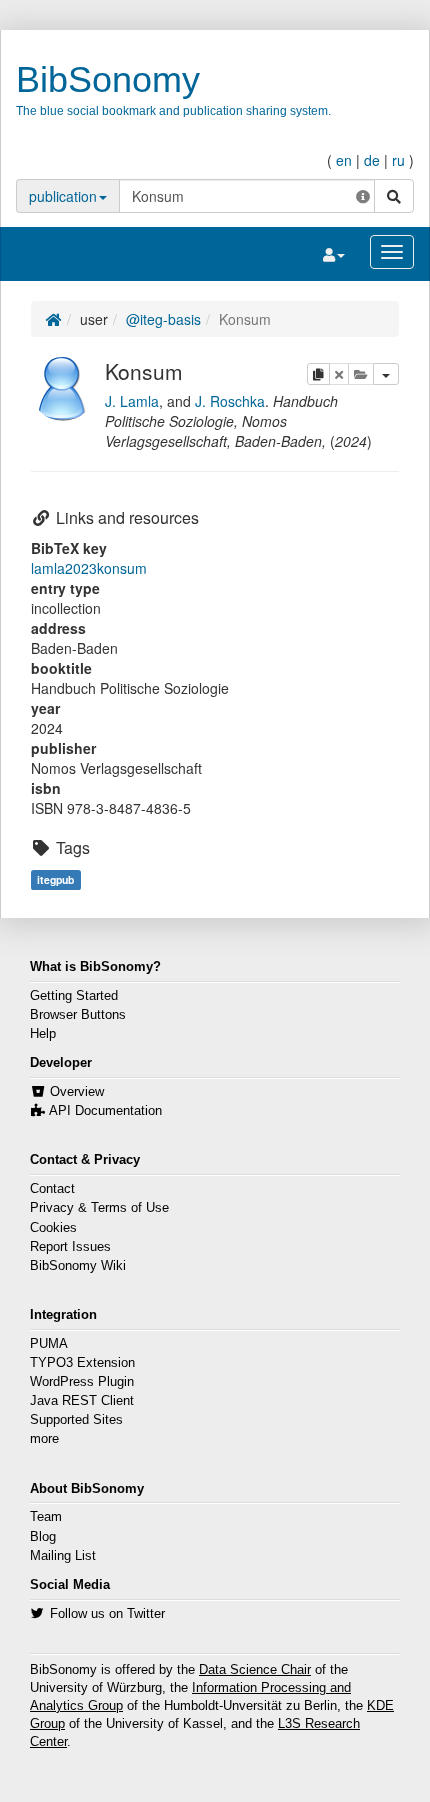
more (44, 1439)
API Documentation (105, 1111)
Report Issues (70, 1247)
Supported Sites (76, 1420)
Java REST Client (82, 1401)
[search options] (363, 196)
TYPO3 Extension (82, 1363)
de (372, 160)
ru (398, 160)
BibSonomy (108, 79)
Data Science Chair (255, 1670)
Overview (77, 1092)
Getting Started (74, 996)
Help (43, 1034)
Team (46, 1517)
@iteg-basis (163, 319)
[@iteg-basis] (63, 386)
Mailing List (63, 1556)
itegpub (55, 879)
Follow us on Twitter (107, 1614)
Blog (43, 1537)
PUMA (49, 1344)
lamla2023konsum (89, 568)
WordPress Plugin (82, 1382)
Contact (52, 1189)
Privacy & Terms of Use (99, 1208)
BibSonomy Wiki (78, 1266)
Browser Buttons (78, 1015)
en (344, 160)
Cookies (53, 1228)
